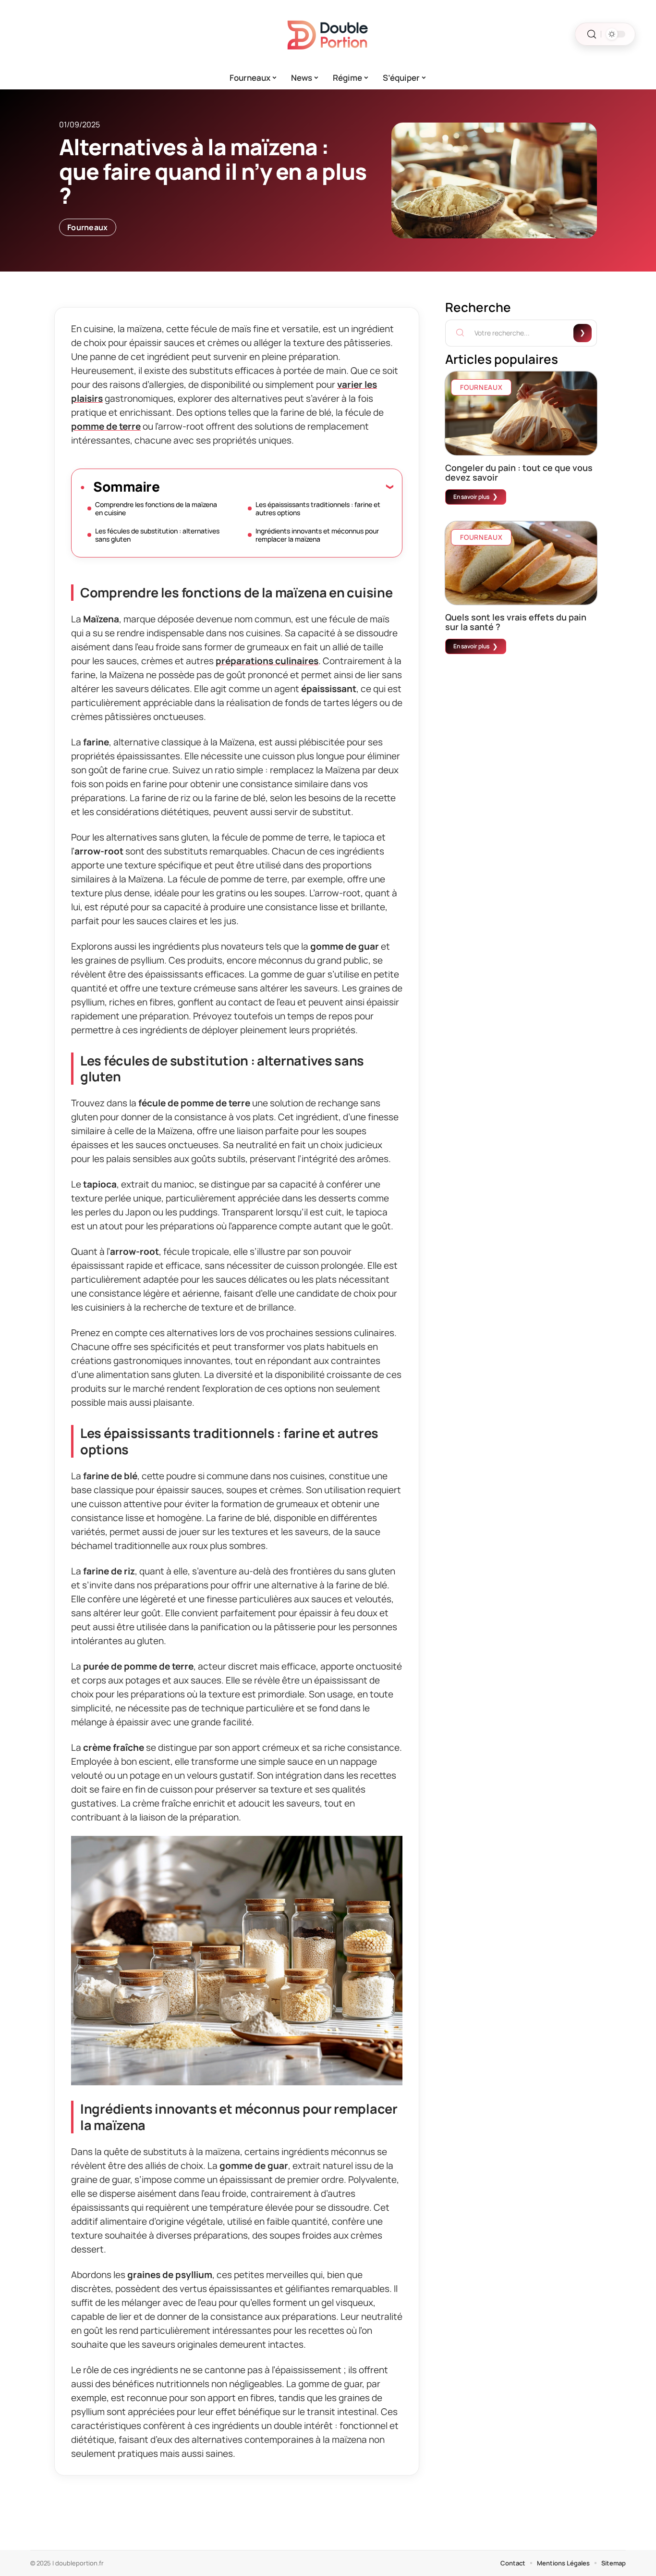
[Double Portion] (328, 34)
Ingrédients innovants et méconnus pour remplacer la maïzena (317, 535)
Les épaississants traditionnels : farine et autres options (318, 508)
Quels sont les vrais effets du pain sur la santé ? (516, 622)
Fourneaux (88, 227)
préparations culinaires (267, 661)
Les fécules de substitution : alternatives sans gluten (157, 535)
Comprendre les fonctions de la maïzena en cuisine (156, 508)
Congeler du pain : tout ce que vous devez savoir (519, 472)
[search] (592, 34)
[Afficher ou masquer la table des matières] (276, 486)
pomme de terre (106, 426)
